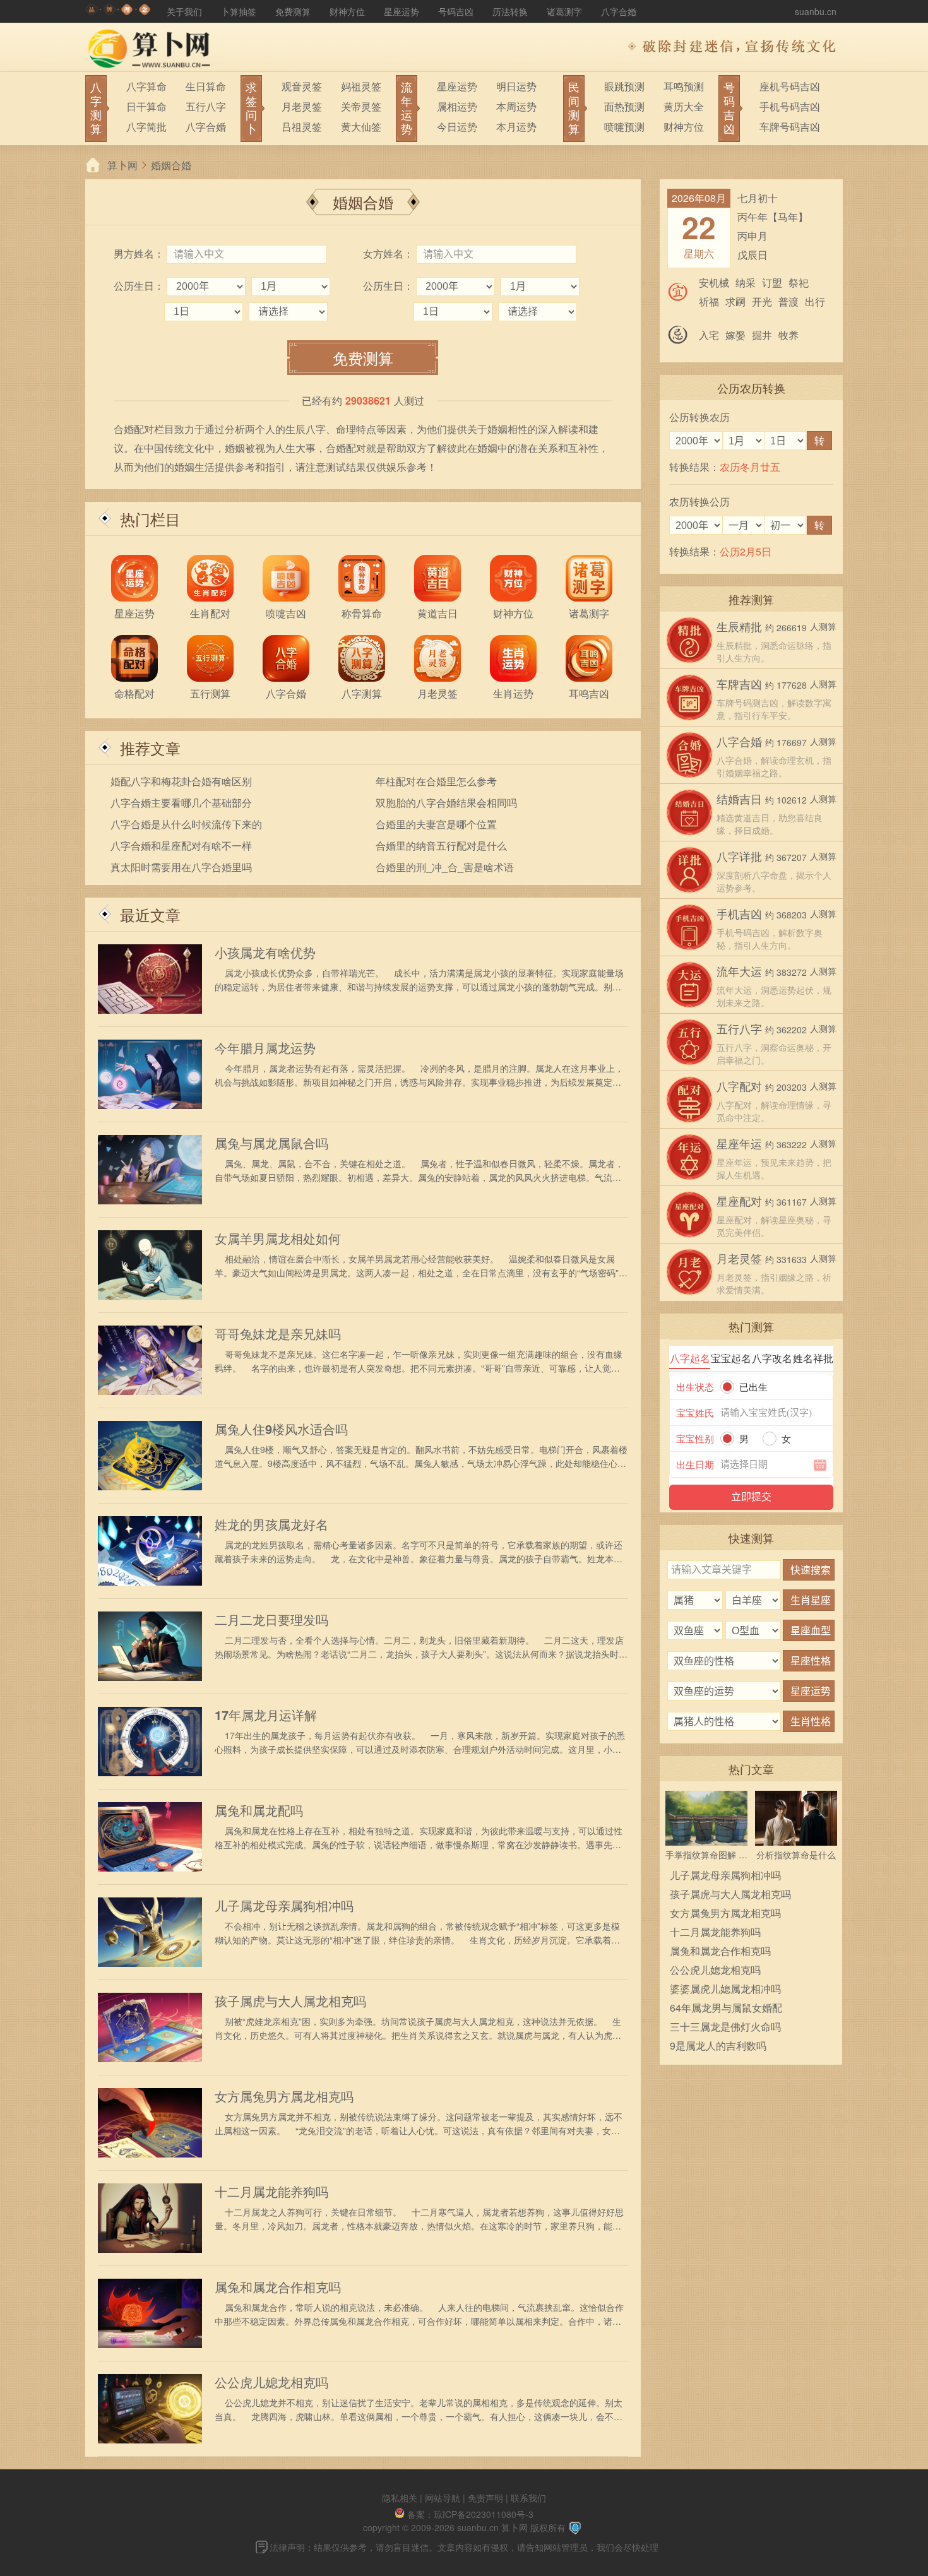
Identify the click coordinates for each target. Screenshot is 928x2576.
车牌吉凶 (739, 684)
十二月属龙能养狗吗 (271, 2192)
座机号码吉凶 (790, 86)
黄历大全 (684, 106)
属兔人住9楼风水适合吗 (281, 1429)
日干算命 (146, 106)
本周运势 (516, 106)
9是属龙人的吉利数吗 (718, 2045)
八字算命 (146, 86)
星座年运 (739, 1143)
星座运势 (402, 11)
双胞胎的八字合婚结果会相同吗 (446, 803)
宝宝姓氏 (695, 1412)
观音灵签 (302, 86)
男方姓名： (139, 253)
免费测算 (293, 11)
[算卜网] (118, 11)
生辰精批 (739, 626)
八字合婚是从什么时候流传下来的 (186, 824)
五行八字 (206, 106)
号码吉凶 (456, 11)
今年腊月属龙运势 (265, 1048)
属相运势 (457, 106)
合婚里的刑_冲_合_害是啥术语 (445, 867)
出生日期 (695, 1464)
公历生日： (139, 286)
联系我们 (528, 2498)
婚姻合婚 (171, 165)
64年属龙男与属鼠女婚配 (726, 2008)
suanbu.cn (816, 11)
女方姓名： (388, 253)
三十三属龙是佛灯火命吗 (725, 2027)
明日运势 (516, 86)
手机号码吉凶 (790, 106)
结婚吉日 (739, 798)
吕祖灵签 (302, 127)
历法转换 (510, 11)
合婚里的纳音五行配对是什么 (441, 846)
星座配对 (739, 1201)
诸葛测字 (564, 11)
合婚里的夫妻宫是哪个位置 (436, 824)
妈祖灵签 (361, 86)
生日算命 (206, 86)
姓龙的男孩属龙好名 (271, 1524)
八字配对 (739, 1086)
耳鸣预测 (684, 86)
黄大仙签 (361, 127)
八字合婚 (619, 11)
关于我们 (184, 11)
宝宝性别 (695, 1438)
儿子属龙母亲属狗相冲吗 (284, 1906)
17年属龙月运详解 (266, 1715)
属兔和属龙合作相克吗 (278, 2287)
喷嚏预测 (624, 127)
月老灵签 (302, 106)
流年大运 (739, 971)
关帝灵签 (361, 106)
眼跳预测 (624, 86)
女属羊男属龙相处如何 (278, 1238)
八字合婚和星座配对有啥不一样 (181, 846)
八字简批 (146, 127)
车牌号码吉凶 (790, 127)
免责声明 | (489, 2498)
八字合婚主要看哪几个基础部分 (181, 803)
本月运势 (516, 127)
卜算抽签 (239, 11)
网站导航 (443, 2498)
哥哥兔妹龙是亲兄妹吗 (278, 1334)
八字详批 (739, 856)
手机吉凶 (739, 913)
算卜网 (122, 165)
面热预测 (624, 106)
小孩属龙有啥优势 (265, 953)
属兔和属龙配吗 (259, 1810)
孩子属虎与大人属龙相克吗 (290, 2001)
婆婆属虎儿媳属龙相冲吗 (725, 1989)
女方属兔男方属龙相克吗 (284, 2096)
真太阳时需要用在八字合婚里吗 (181, 867)
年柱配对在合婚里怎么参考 (436, 781)
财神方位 (347, 11)
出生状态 (695, 1386)
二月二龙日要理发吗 (271, 1620)
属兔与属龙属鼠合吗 (271, 1143)
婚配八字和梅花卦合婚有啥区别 (181, 781)
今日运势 (457, 127)
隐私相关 (400, 2498)
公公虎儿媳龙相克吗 (271, 2382)
